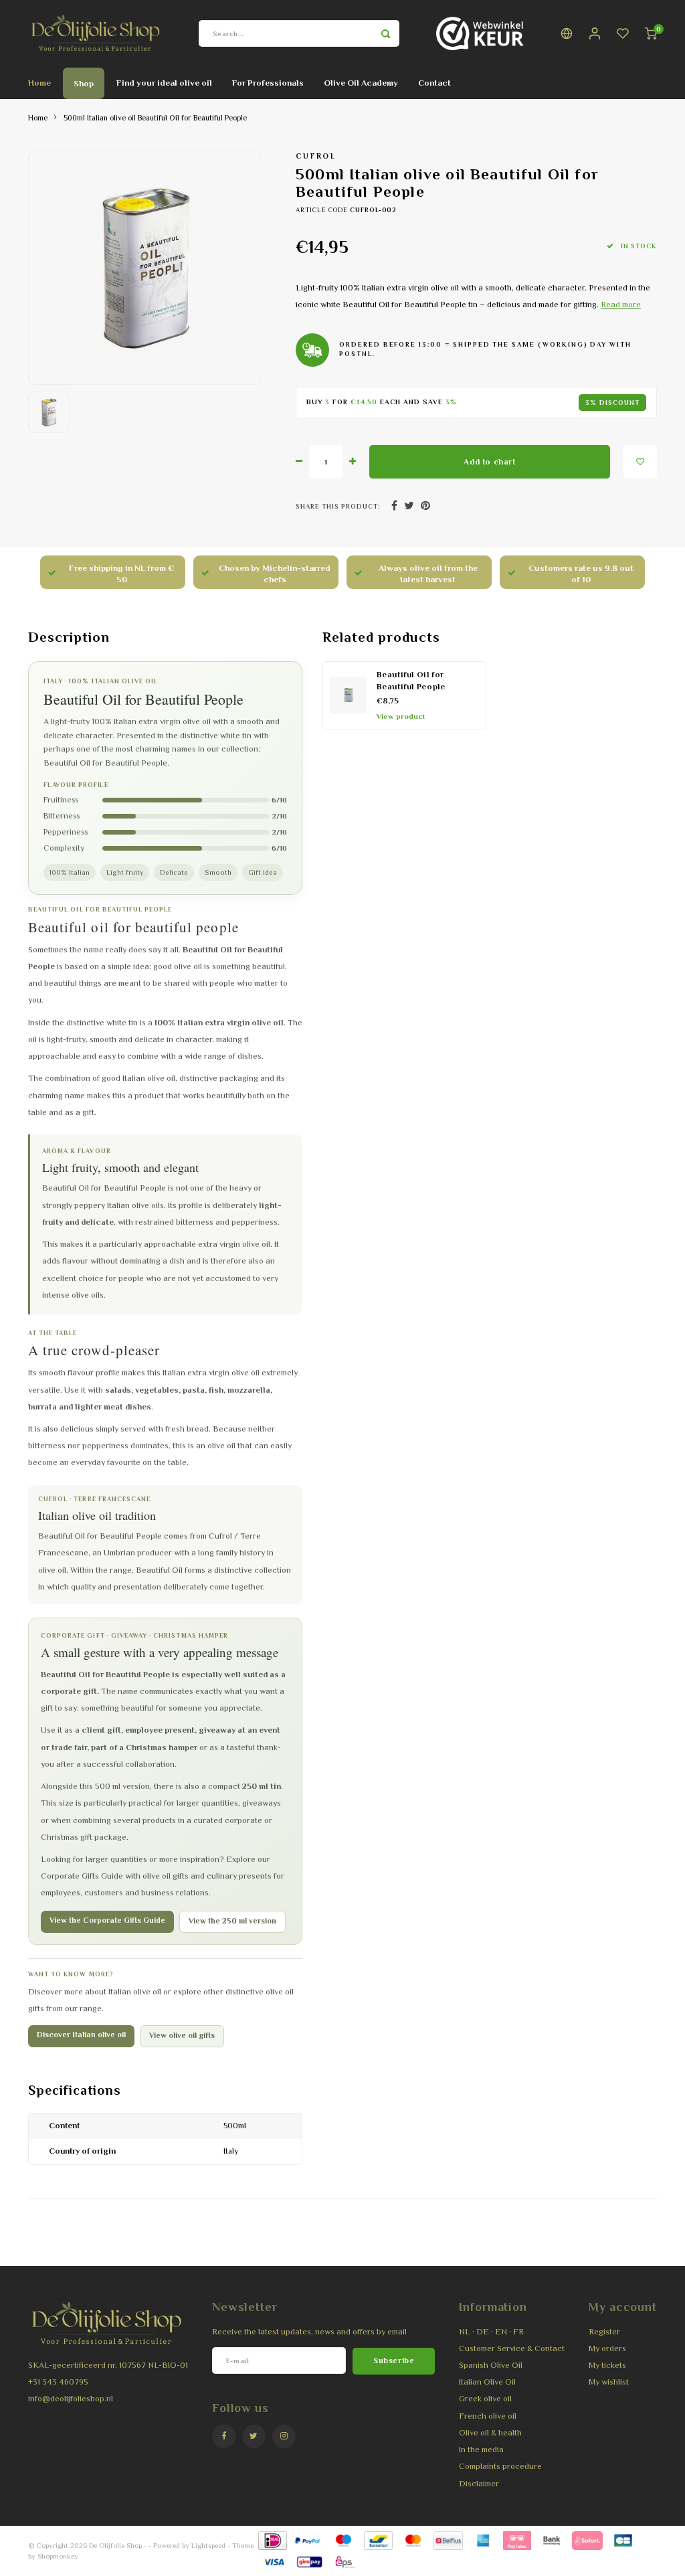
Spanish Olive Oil (491, 2365)
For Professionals (268, 83)
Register (604, 2332)
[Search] (386, 33)
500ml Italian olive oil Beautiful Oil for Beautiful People (155, 118)
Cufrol (316, 156)
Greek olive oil (485, 2399)
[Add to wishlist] (640, 462)
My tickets (607, 2365)
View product (401, 716)
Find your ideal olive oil (164, 83)
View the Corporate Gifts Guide (107, 1920)
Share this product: (338, 506)
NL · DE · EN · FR (491, 2332)
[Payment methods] (272, 2540)
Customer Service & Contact (512, 2348)
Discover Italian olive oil (81, 2035)
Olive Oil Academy (361, 83)
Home (39, 83)
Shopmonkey (58, 2556)
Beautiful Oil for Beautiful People (411, 681)
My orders (607, 2348)
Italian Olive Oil (487, 2382)
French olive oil (488, 2416)
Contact (434, 83)
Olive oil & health (490, 2433)
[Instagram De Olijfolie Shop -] (284, 2436)
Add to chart (489, 462)
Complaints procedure (500, 2466)
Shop (84, 83)
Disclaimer (479, 2484)
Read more (621, 305)
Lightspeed (208, 2545)
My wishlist (609, 2382)
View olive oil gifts (182, 2036)
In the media (481, 2450)
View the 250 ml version (232, 1921)
